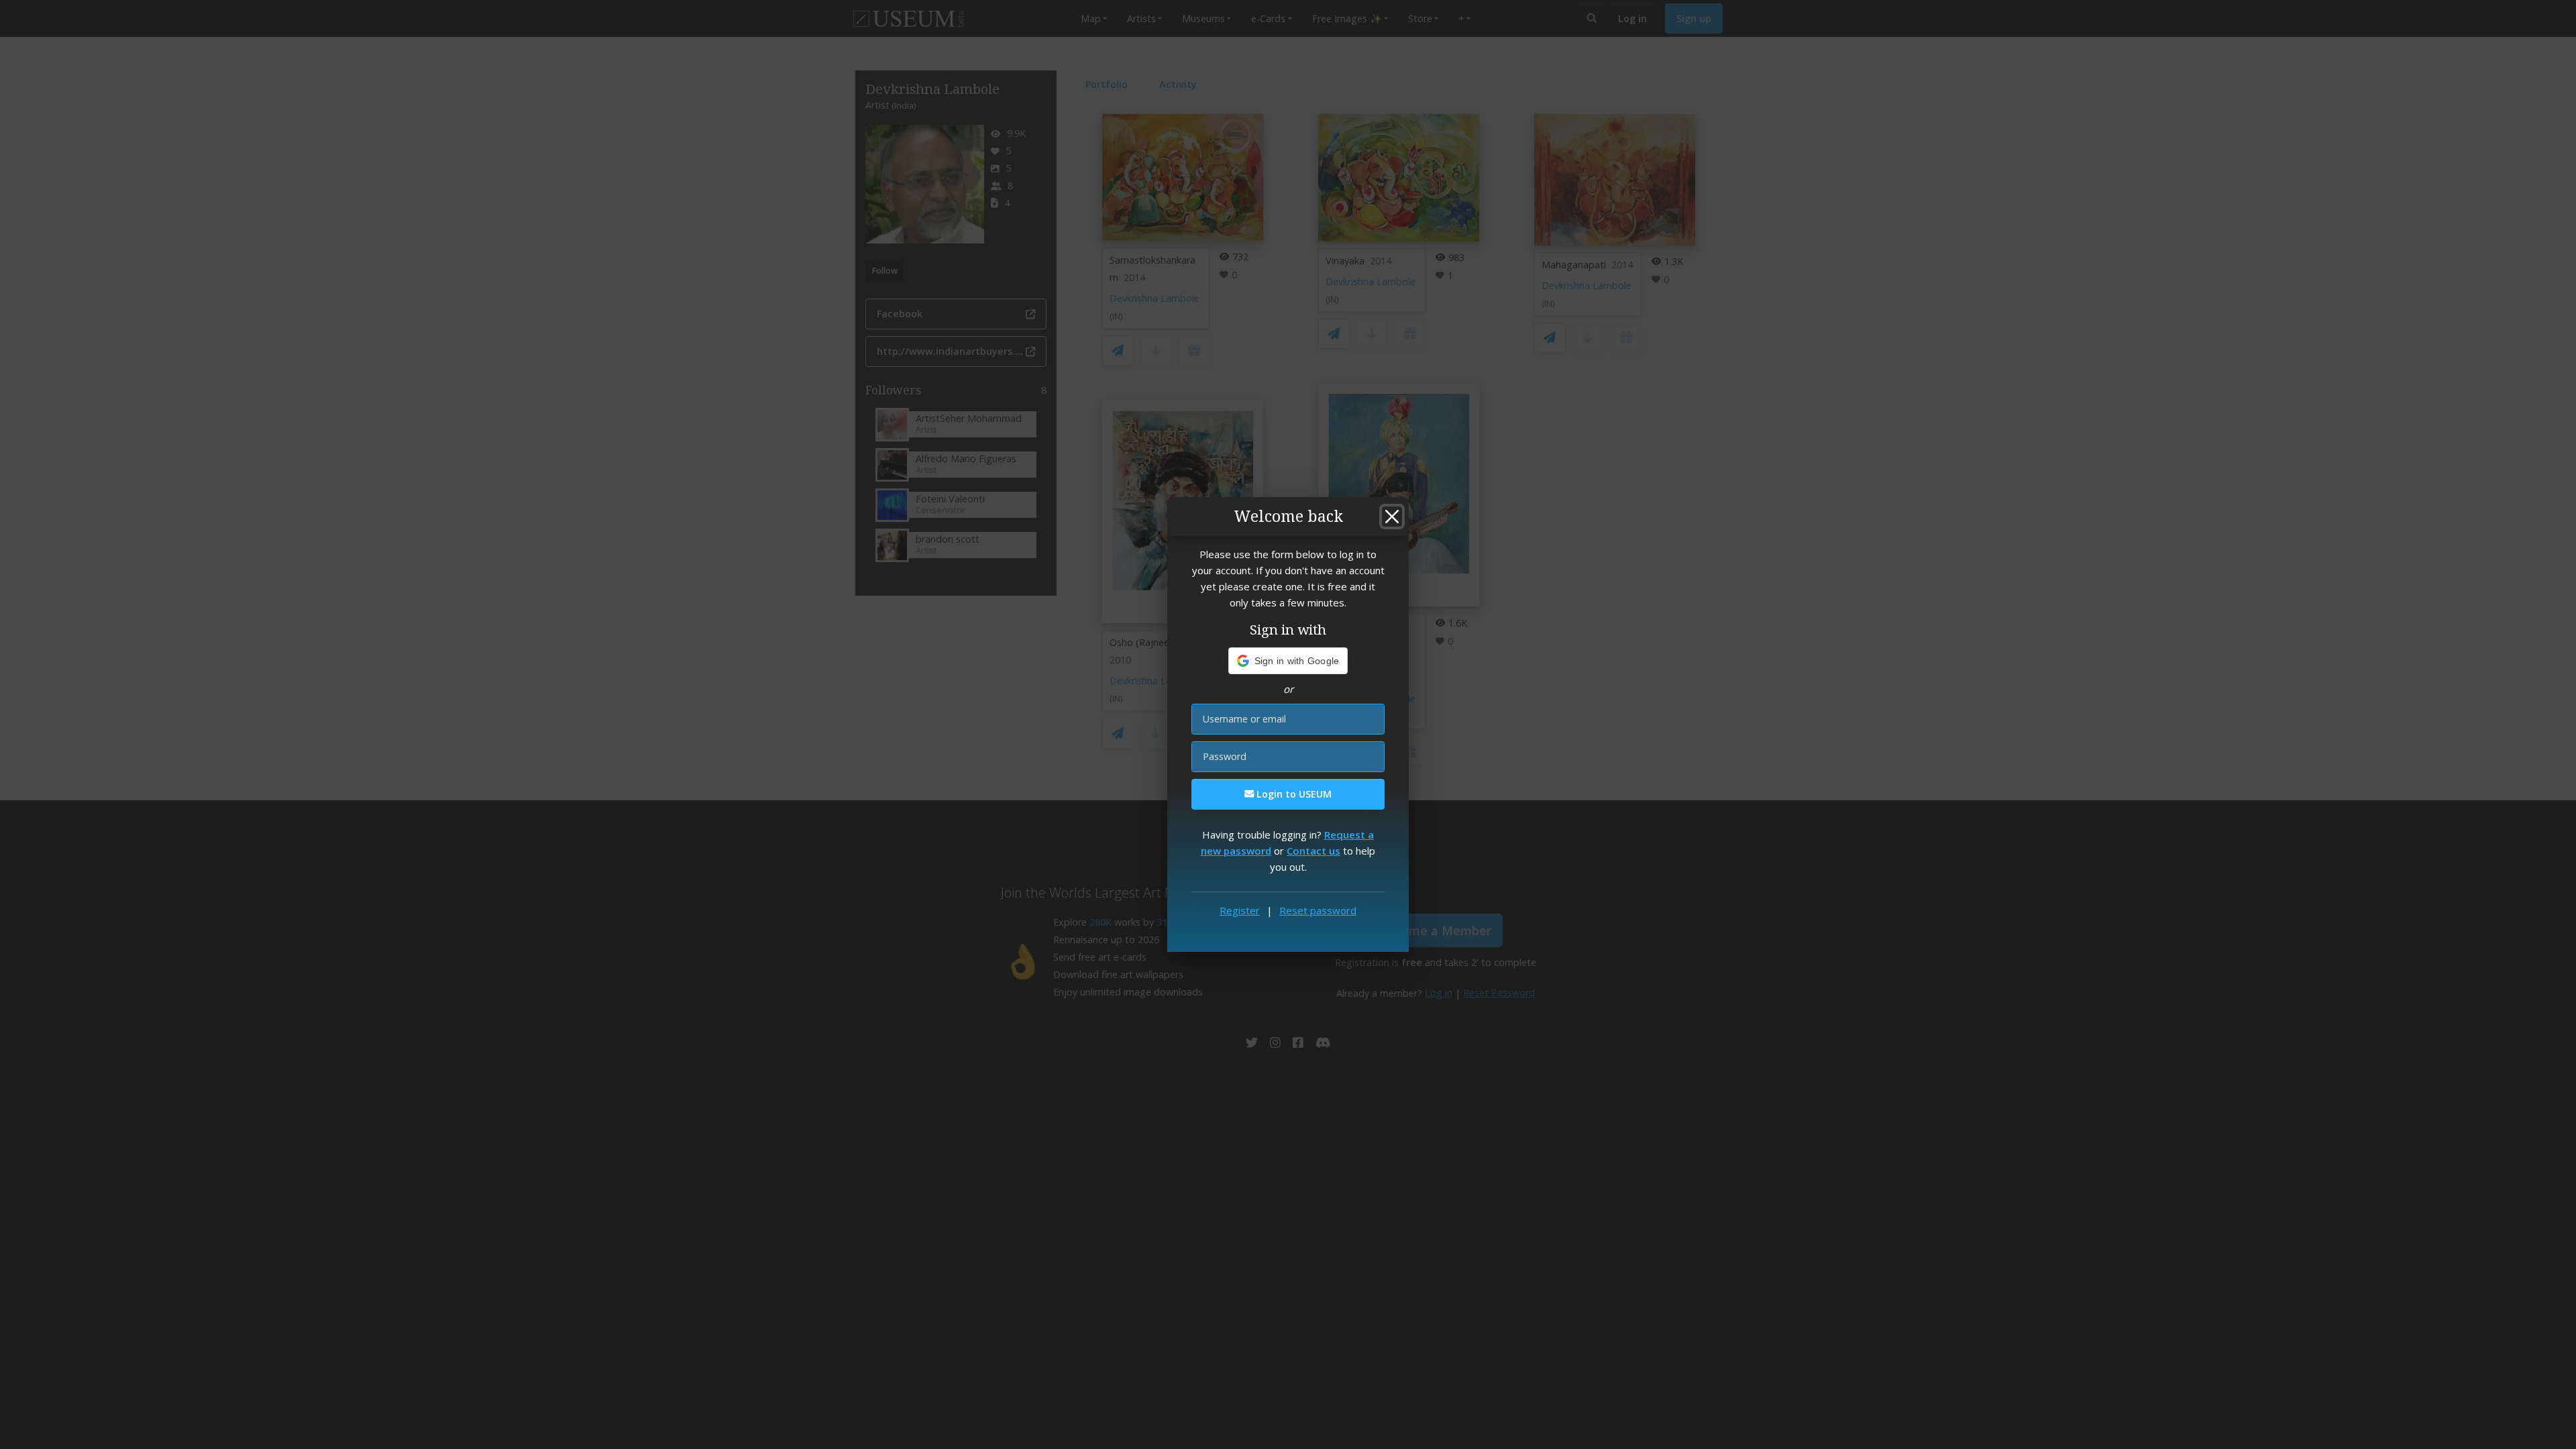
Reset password (1318, 910)
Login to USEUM (1293, 794)
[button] (1288, 661)
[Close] (1392, 517)
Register (1240, 910)
